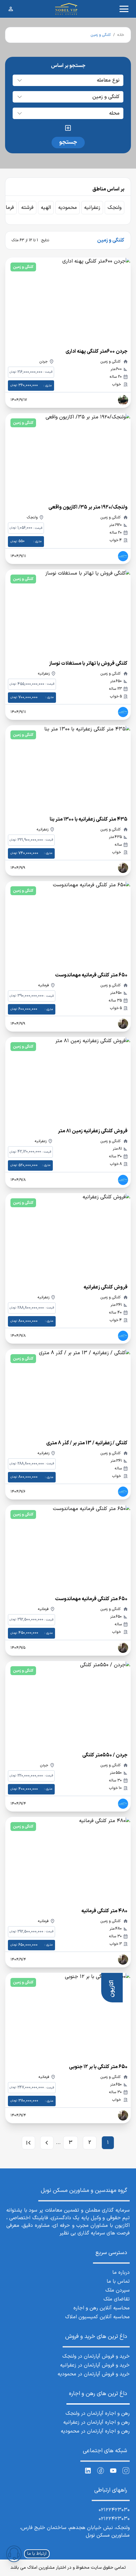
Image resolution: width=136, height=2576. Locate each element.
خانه (121, 35)
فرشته (27, 208)
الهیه (46, 208)
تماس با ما (118, 2281)
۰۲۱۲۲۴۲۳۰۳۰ (114, 2510)
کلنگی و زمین (23, 267)
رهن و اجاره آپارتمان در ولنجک (98, 2413)
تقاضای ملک (117, 2299)
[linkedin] (88, 2471)
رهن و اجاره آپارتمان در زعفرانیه (96, 2422)
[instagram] (126, 2471)
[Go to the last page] (28, 2143)
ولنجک (114, 208)
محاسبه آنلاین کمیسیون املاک (97, 2317)
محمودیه (68, 208)
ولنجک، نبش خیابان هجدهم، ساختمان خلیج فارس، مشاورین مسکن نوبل (75, 2532)
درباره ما (121, 2273)
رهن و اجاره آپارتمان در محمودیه (95, 2431)
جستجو (68, 142)
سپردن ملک (117, 2290)
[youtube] (113, 2471)
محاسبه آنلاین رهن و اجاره (102, 2308)
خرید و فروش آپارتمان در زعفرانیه (95, 2365)
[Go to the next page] (47, 2143)
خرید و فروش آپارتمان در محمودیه (94, 2374)
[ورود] (11, 9)
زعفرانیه (92, 208)
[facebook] (101, 2471)
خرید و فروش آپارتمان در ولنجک (96, 2356)
